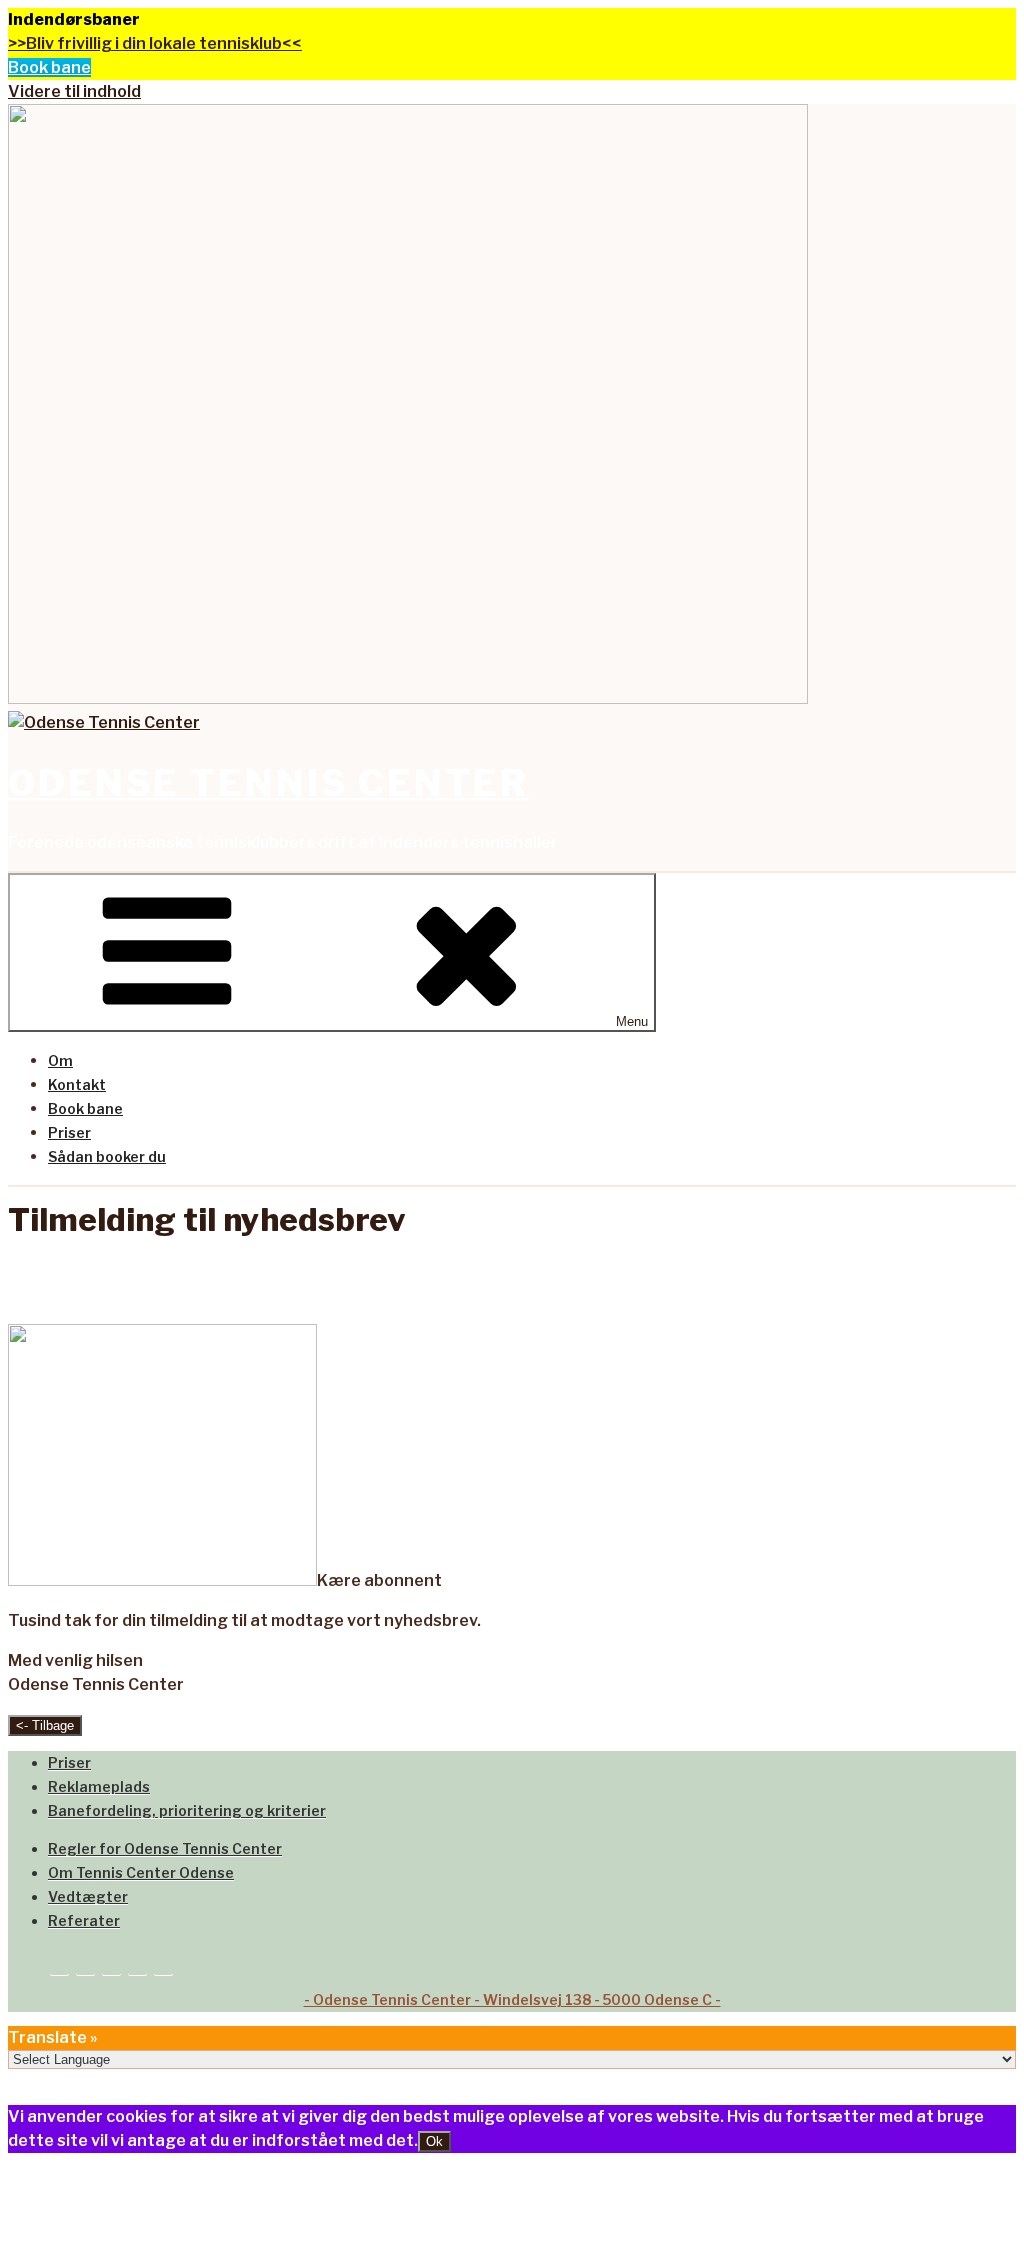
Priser (69, 1132)
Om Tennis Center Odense (141, 1872)
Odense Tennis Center (268, 783)
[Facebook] (137, 1961)
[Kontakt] (85, 1961)
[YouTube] (163, 1961)
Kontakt (77, 1084)
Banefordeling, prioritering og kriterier (187, 1810)
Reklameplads (99, 1786)
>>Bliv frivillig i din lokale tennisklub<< (155, 43)
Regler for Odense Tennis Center (165, 1848)
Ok (434, 2141)
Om (60, 1060)
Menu (632, 1021)
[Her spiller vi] (111, 1961)
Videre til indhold (74, 91)
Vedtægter (88, 1896)
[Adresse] (59, 1961)
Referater (84, 1920)
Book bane (49, 67)
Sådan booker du (107, 1156)
